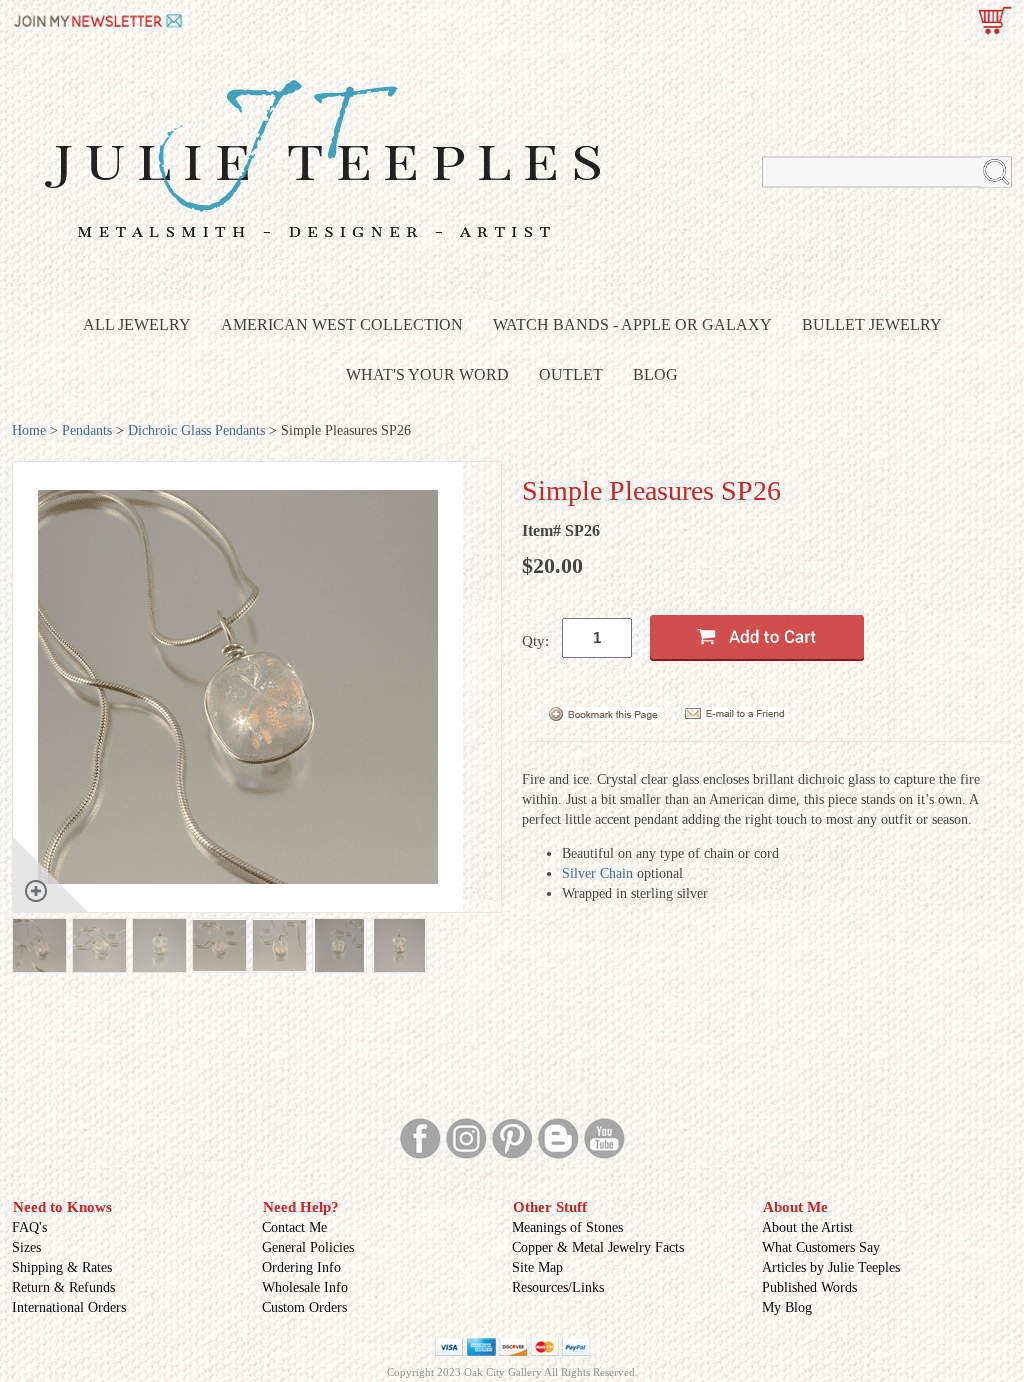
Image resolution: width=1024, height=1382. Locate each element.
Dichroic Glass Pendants (196, 430)
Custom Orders (304, 1307)
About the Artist (807, 1227)
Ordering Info (301, 1267)
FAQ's (29, 1227)
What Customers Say (821, 1247)
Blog (655, 374)
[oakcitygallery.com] (99, 19)
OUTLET (571, 374)
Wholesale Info (305, 1287)
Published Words (809, 1287)
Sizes (26, 1247)
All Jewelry (137, 324)
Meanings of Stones (567, 1227)
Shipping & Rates (62, 1267)
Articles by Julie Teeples (831, 1267)
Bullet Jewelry (872, 324)
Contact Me (294, 1227)
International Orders (69, 1307)
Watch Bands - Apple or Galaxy (632, 324)
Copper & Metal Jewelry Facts (598, 1247)
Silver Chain (597, 873)
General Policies (308, 1247)
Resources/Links (558, 1287)
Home (29, 430)
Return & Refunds (63, 1287)
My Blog (787, 1307)
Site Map (537, 1267)
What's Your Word (427, 374)
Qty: (535, 641)
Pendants (87, 430)
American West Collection (342, 324)
